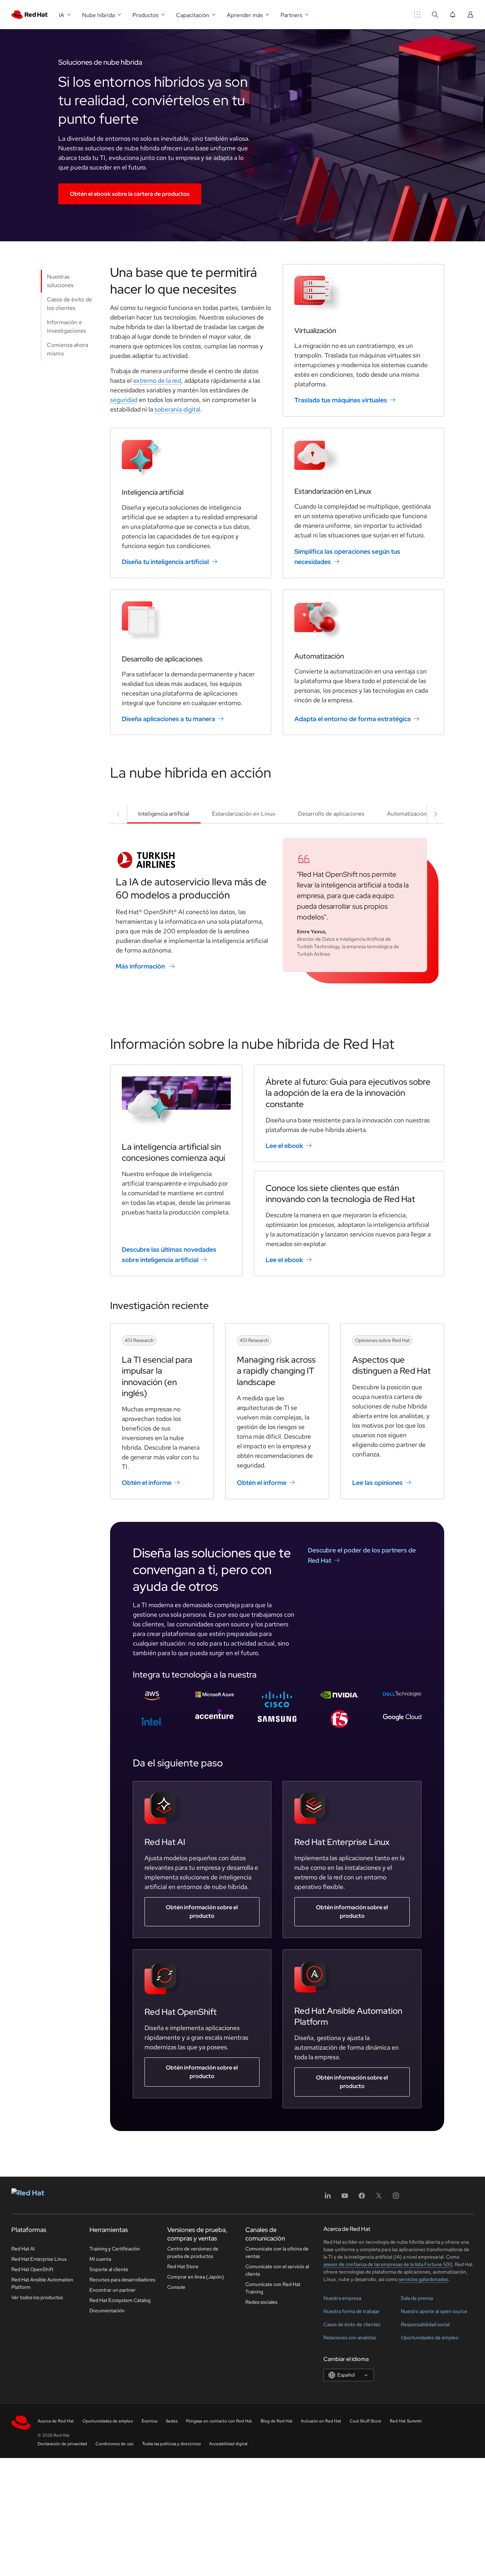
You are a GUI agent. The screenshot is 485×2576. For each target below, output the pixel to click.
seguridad (124, 400)
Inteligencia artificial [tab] (164, 814)
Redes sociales (261, 2302)
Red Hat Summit (406, 2421)
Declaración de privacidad (62, 2444)
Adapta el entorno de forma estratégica (353, 718)
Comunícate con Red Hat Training (273, 2288)
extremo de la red (157, 380)
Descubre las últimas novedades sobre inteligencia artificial (169, 1255)
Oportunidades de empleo (430, 2338)
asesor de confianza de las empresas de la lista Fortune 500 (388, 2264)
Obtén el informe (147, 1483)
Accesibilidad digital (228, 2444)
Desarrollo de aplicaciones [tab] (331, 814)
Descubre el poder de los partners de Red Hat (362, 1555)
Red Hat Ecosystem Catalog (120, 2300)
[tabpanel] (277, 906)
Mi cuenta (100, 2259)
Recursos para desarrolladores (122, 2280)
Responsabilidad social (425, 2324)
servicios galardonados (423, 2279)
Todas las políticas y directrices (171, 2444)
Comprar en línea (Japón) (196, 2277)
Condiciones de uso (115, 2444)
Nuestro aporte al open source (434, 2311)
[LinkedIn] (328, 2198)
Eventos (149, 2421)
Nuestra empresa (342, 2298)
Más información (140, 966)
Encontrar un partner (113, 2290)
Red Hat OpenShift (32, 2269)
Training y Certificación (115, 2249)
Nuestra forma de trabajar (352, 2311)
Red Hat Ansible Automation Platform (42, 2283)
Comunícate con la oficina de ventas (277, 2252)
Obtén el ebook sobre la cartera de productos (130, 194)
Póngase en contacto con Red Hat (219, 2421)
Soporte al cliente (109, 2269)
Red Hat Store (183, 2266)
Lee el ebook (284, 1146)
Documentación (107, 2311)
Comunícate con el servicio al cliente (277, 2270)
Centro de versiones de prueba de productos (193, 2252)
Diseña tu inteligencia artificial (165, 562)
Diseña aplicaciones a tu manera (168, 718)
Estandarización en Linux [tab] (244, 814)
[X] (379, 2198)
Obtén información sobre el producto (202, 1912)
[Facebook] (362, 2198)
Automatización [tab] (407, 814)
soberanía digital (177, 409)
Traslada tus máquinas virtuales (341, 400)
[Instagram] (396, 2198)
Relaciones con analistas (350, 2338)
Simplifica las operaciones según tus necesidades (347, 557)
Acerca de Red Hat (56, 2421)
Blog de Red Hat (277, 2421)
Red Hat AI (23, 2249)
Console (176, 2287)
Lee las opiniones (377, 1483)
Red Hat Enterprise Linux (39, 2259)
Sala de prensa (417, 2298)
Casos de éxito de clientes (352, 2324)
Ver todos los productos (37, 2297)
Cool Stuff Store (366, 2421)
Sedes (172, 2421)
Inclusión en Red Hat (321, 2421)
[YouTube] (345, 2198)
